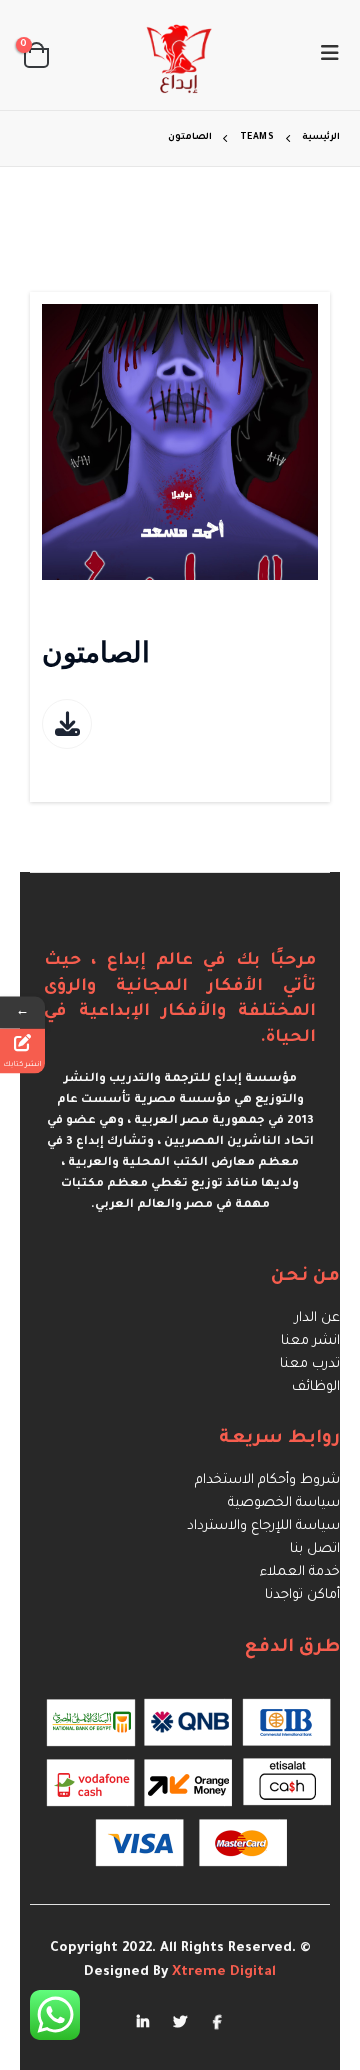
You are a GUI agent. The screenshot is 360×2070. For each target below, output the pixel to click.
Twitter (180, 2021)
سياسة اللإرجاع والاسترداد (263, 1526)
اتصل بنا (315, 1549)
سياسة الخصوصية (284, 1503)
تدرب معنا (310, 1364)
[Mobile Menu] (324, 55)
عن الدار (317, 1318)
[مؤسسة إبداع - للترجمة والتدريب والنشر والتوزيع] (180, 55)
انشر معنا (310, 1341)
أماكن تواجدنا (302, 1595)
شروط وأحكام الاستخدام (267, 1480)
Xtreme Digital (222, 1972)
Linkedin (143, 2021)
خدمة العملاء (300, 1572)
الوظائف (316, 1387)
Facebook (217, 2021)
